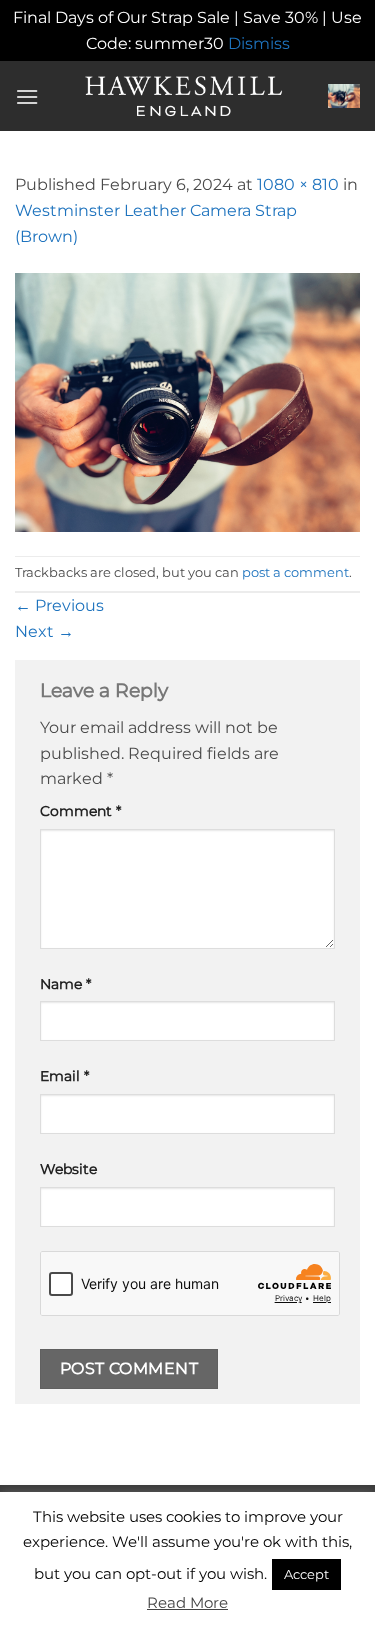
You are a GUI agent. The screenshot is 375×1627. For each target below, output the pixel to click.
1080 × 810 (298, 184)
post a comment (295, 572)
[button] (27, 96)
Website (68, 1169)
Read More (187, 1602)
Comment (80, 811)
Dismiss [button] (259, 43)
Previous (59, 605)
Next (44, 631)
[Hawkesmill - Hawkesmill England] (183, 96)
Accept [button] (306, 1574)
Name (65, 984)
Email (64, 1076)
